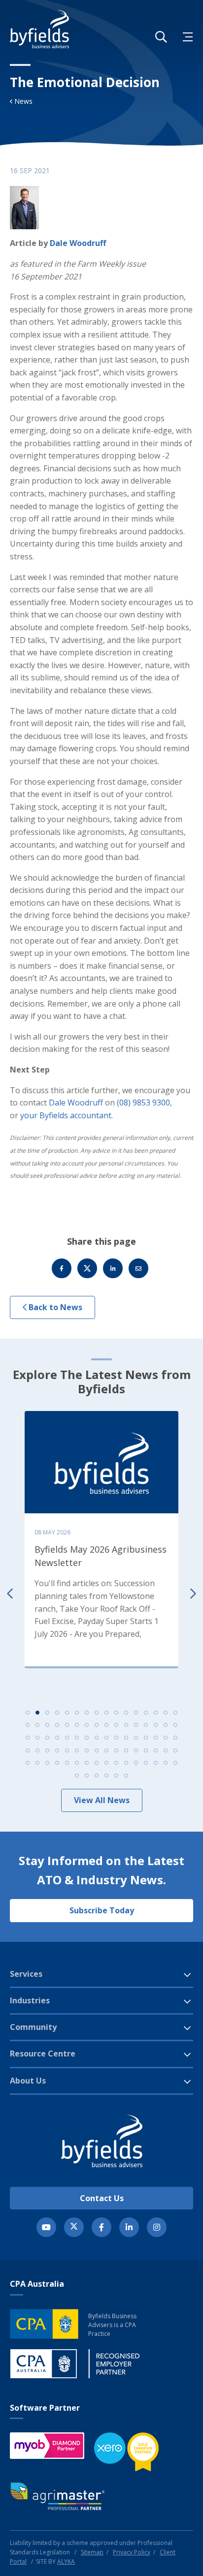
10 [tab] (116, 1713)
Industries (30, 2000)
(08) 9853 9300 (143, 1103)
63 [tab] (166, 1750)
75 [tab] (126, 1763)
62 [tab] (156, 1750)
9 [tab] (106, 1713)
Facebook (62, 1268)
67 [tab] (47, 1763)
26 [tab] (116, 1725)
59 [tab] (126, 1750)
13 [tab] (146, 1713)
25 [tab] (106, 1725)
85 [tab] (116, 1776)
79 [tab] (166, 1763)
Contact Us (102, 2198)
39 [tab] (87, 1738)
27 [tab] (126, 1725)
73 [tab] (106, 1763)
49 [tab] (28, 1750)
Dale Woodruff (78, 243)
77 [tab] (146, 1763)
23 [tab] (87, 1725)
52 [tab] (57, 1750)
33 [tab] (28, 1738)
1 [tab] (28, 1713)
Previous (10, 1593)
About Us (28, 2081)
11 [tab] (126, 1713)
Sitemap (92, 2552)
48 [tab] (175, 1738)
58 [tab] (116, 1750)
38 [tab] (77, 1738)
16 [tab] (175, 1713)
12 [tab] (136, 1713)
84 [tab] (106, 1776)
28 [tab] (136, 1725)
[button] (161, 37)
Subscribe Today (102, 1910)
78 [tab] (156, 1763)
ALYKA (66, 2561)
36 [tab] (57, 1738)
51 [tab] (47, 1750)
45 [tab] (146, 1738)
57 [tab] (106, 1750)
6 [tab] (77, 1713)
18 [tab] (37, 1725)
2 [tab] (37, 1713)
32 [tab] (175, 1725)
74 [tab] (116, 1763)
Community (33, 2027)
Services (26, 1974)
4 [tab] (57, 1713)
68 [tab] (57, 1763)
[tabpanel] (101, 1537)
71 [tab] (87, 1763)
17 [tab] (28, 1725)
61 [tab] (146, 1750)
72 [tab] (97, 1763)
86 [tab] (126, 1776)
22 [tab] (77, 1725)
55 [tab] (87, 1750)
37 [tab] (67, 1738)
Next (193, 1593)
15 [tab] (166, 1713)
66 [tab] (37, 1763)
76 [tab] (136, 1763)
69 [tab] (67, 1763)
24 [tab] (97, 1725)
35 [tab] (47, 1738)
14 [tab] (156, 1713)
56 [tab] (97, 1750)
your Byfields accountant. (67, 1115)
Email (138, 1268)
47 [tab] (166, 1738)
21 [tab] (67, 1725)
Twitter (87, 1268)
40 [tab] (97, 1738)
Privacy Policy (132, 2552)
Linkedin (113, 1268)
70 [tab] (77, 1763)
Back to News (54, 1307)
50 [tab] (37, 1750)
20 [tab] (57, 1725)
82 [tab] (87, 1776)
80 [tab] (175, 1763)
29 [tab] (146, 1725)
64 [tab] (175, 1750)
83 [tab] (97, 1776)
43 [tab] (126, 1738)
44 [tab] (136, 1738)
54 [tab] (77, 1750)
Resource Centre (43, 2054)
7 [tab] (87, 1713)
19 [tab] (47, 1725)
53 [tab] (67, 1750)
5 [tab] (67, 1713)
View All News (102, 1800)
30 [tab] (156, 1725)
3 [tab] (47, 1713)
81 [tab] (77, 1776)
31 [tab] (166, 1725)
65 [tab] (28, 1763)
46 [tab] (156, 1738)
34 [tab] (37, 1738)
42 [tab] (116, 1738)
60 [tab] (136, 1750)
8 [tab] (97, 1713)
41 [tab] (106, 1738)
